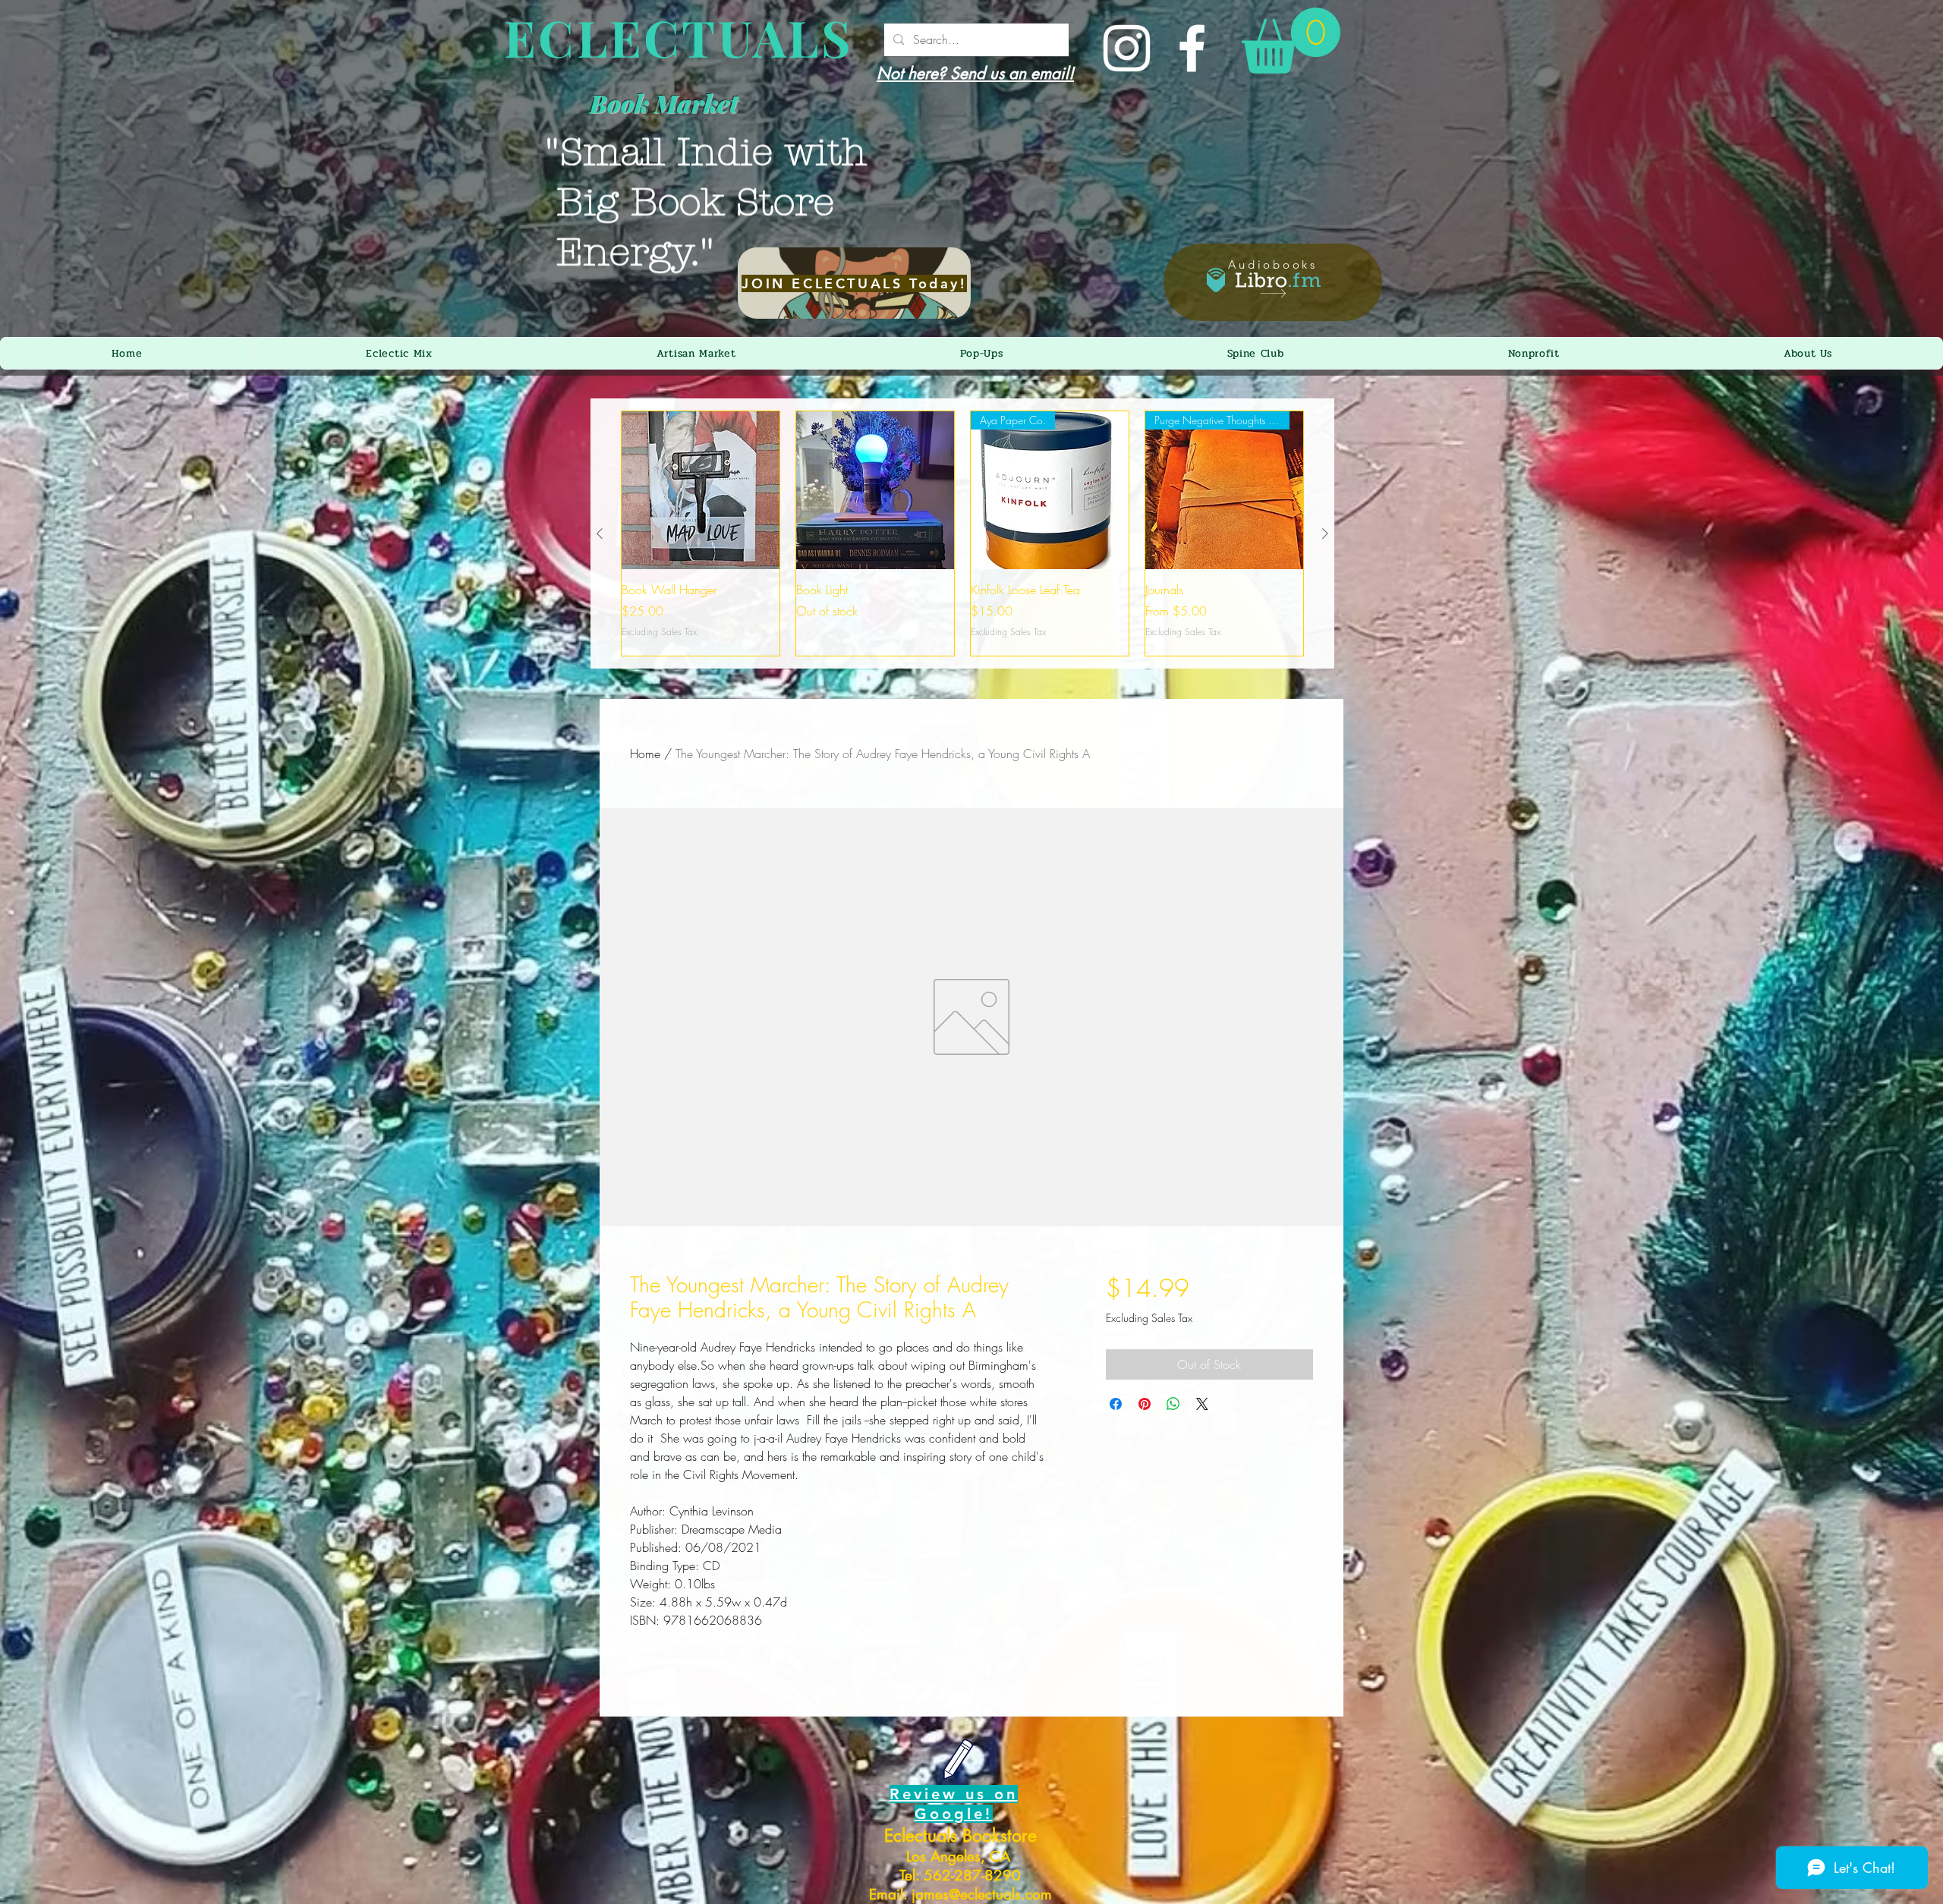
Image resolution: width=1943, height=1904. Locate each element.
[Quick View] (701, 490)
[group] (962, 533)
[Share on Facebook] (1116, 1404)
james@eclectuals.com (982, 1895)
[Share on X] (1202, 1404)
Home (645, 754)
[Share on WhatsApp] (1173, 1404)
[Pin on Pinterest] (1145, 1404)
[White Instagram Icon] (1127, 48)
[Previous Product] (600, 533)
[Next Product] (1325, 533)
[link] (1291, 41)
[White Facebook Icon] (1192, 48)
